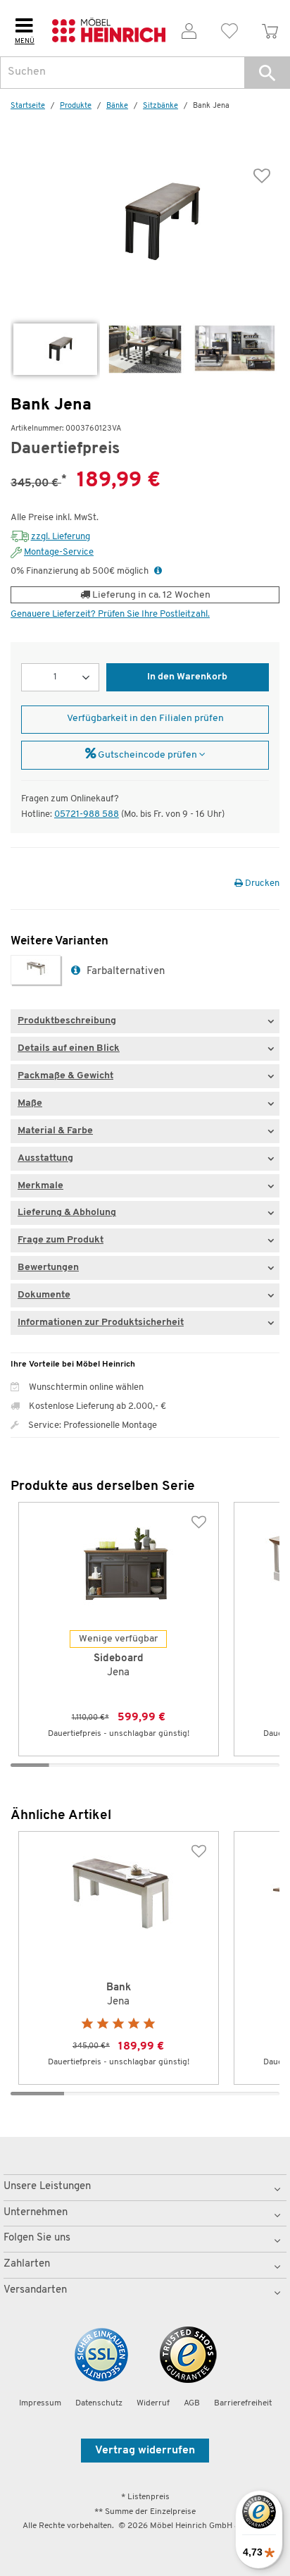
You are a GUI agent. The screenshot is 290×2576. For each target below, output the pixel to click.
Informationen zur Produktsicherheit (101, 1323)
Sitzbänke (160, 106)
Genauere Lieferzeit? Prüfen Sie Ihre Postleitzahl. (110, 614)
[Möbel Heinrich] (109, 28)
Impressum (40, 2403)
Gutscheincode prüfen (147, 755)
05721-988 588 (87, 814)
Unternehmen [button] (36, 2213)
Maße (30, 1103)
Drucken (261, 883)
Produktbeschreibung (67, 1021)
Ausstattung (45, 1158)
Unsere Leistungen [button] (47, 2187)
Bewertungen (48, 1268)
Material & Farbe (55, 1131)
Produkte (76, 106)
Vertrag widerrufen (145, 2451)
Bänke (117, 106)
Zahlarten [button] (27, 2264)
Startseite (28, 106)
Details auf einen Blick (69, 1048)
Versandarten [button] (35, 2290)
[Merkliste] (230, 29)
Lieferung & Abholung (67, 1213)
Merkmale (40, 1186)
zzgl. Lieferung (61, 537)
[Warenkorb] (270, 29)
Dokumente (44, 1295)
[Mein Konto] (189, 29)
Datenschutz (99, 2403)
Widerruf (153, 2403)
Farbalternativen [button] (124, 972)
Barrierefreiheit (243, 2403)
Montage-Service (59, 552)
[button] (267, 73)
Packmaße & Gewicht (65, 1076)
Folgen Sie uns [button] (37, 2238)
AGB (192, 2403)
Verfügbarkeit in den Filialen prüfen (145, 719)
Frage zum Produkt (61, 1240)
